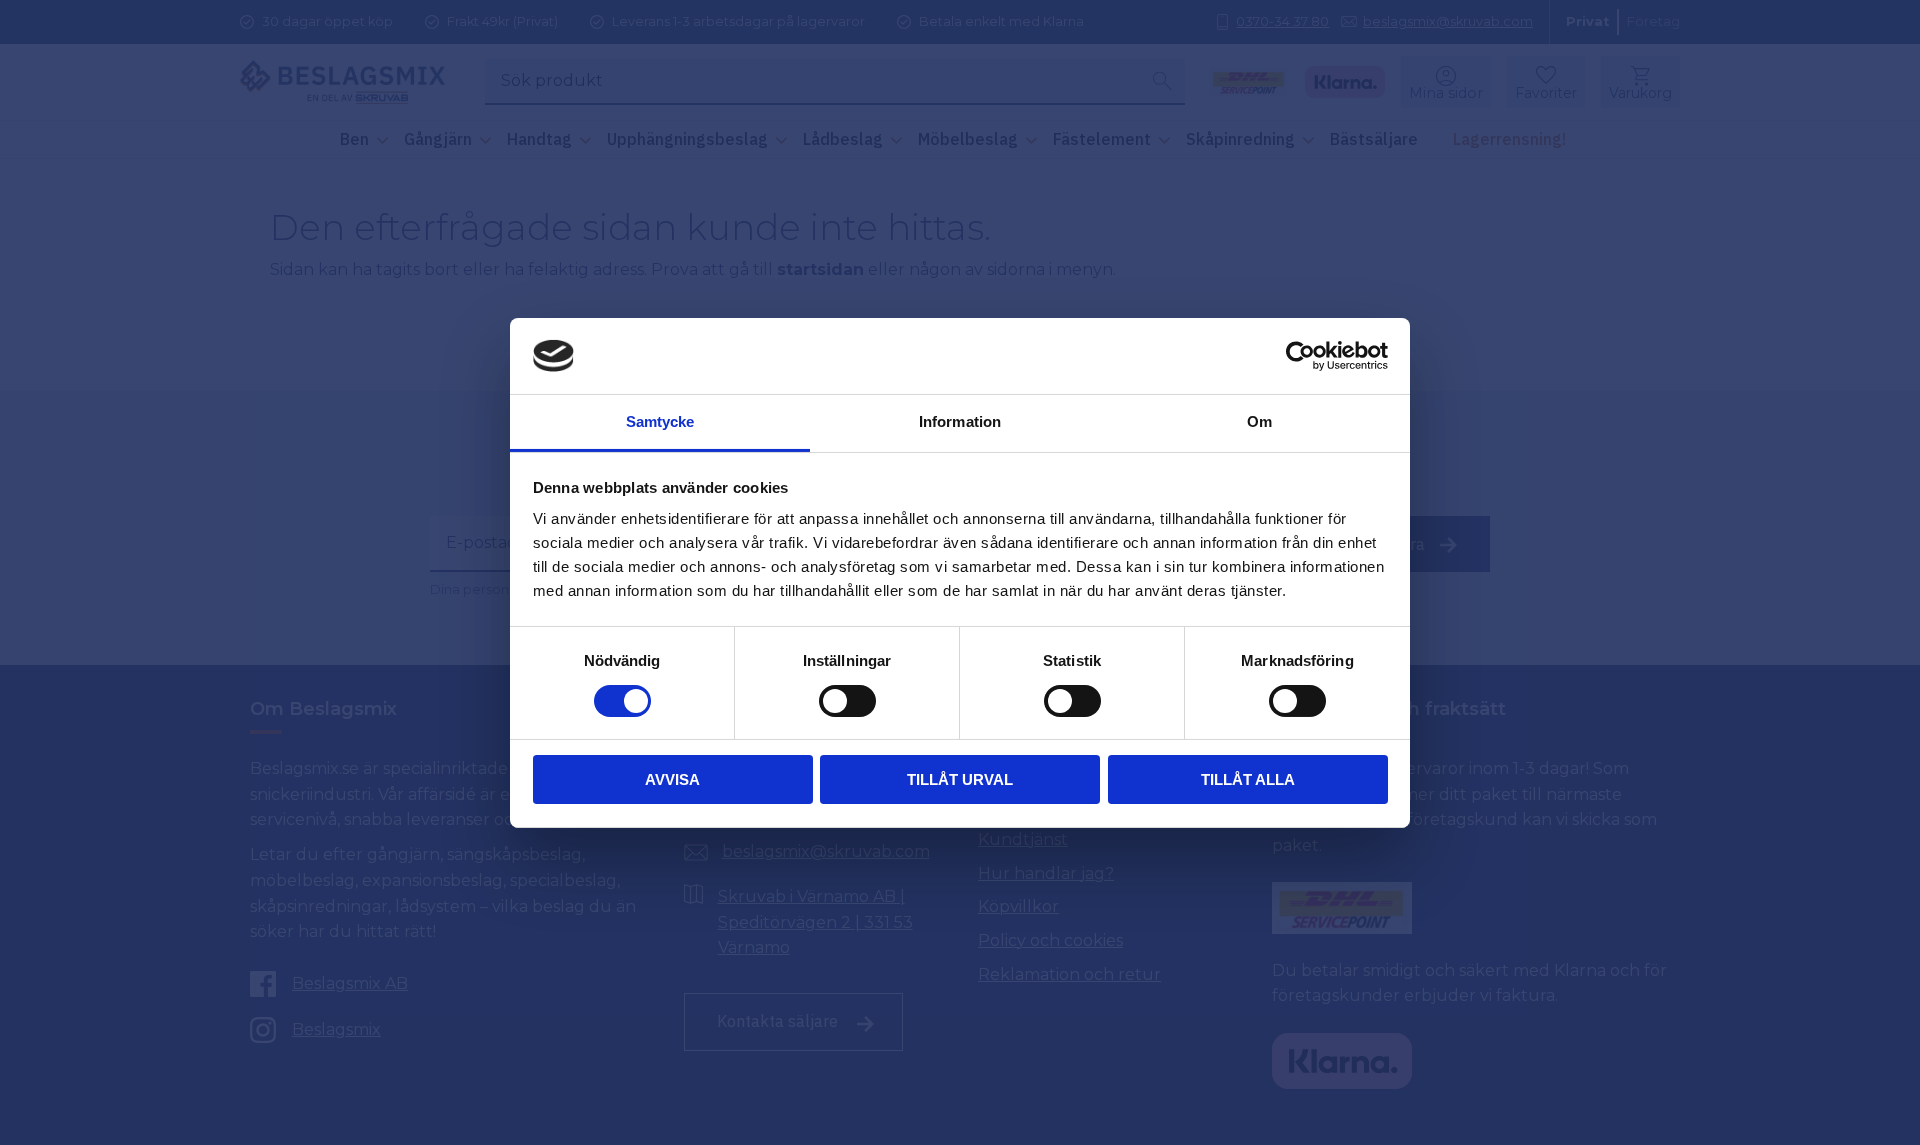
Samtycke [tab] (660, 421)
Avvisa (672, 779)
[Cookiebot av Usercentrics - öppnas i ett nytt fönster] (1300, 356)
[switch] (847, 701)
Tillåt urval (960, 779)
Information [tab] (960, 421)
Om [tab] (1259, 421)
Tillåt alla (1248, 779)
